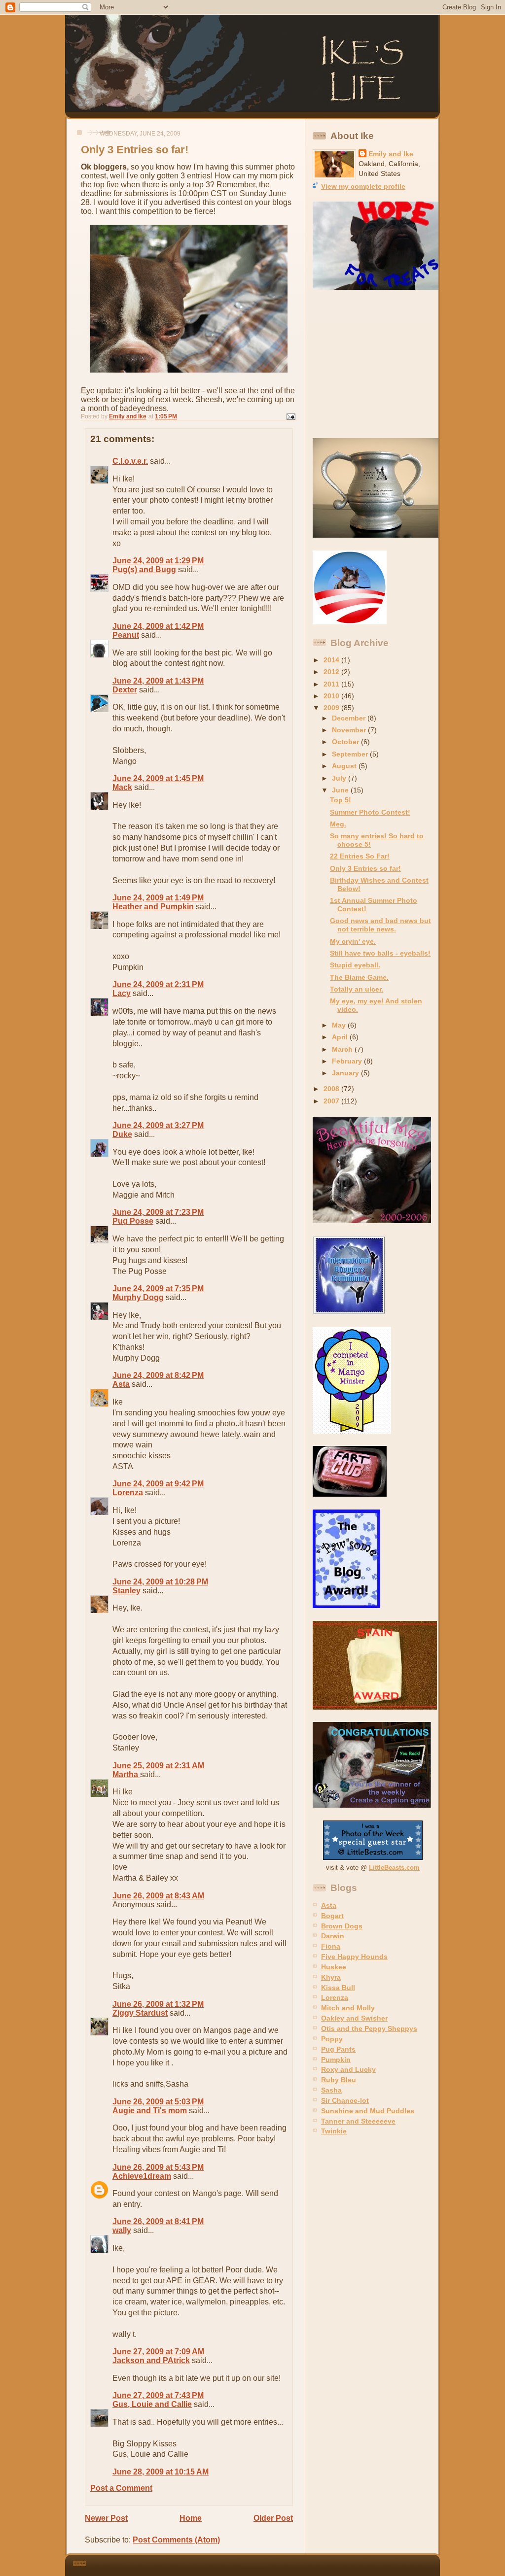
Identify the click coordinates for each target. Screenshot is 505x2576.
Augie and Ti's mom (150, 2111)
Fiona (331, 1946)
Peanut (126, 635)
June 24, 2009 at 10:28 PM (160, 1582)
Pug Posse (133, 1221)
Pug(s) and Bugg (144, 569)
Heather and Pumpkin (153, 907)
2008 (332, 1089)
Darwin (333, 1936)
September (351, 754)
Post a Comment (121, 2488)
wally (122, 2230)
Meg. (338, 824)
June (341, 790)
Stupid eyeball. (355, 965)
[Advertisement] (374, 364)
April (341, 1037)
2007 (332, 1101)
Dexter (125, 690)
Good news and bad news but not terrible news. (380, 925)
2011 (332, 684)
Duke (122, 1134)
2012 (332, 672)
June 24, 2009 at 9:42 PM (158, 1484)
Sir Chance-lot (345, 2100)
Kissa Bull (338, 1988)
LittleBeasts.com (394, 1868)
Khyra (331, 1977)
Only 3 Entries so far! (365, 868)
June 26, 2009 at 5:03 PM (158, 2102)
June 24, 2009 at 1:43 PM (158, 681)
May (340, 1025)
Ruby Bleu (339, 2080)
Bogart (332, 1916)
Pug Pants (338, 2049)
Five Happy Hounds (354, 1957)
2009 (332, 708)
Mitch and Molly (348, 2008)
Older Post (273, 2518)
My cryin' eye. (353, 941)
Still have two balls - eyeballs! (380, 953)
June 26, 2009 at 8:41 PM (158, 2221)
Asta (121, 1384)
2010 (332, 696)
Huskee (334, 1967)
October (346, 742)
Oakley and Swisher (354, 2018)
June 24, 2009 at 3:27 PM (158, 1125)
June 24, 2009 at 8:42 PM (158, 1375)
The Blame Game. (359, 977)
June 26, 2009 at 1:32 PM (158, 2004)
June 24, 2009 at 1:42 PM (158, 626)
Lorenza (128, 1493)
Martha (126, 1774)
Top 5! (341, 800)
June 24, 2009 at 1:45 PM (158, 778)
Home (191, 2518)
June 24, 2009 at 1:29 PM (158, 561)
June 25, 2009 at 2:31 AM (158, 1766)
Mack (122, 787)
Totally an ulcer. (357, 989)
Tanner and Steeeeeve (358, 2121)
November (350, 730)
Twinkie (334, 2131)
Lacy (122, 993)
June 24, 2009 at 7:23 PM (158, 1212)
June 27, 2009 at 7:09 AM (158, 2352)
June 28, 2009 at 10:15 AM (161, 2472)
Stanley (126, 1591)
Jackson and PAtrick (151, 2360)
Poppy (332, 2039)
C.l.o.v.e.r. (130, 461)
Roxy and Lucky (348, 2069)
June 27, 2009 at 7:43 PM (158, 2395)
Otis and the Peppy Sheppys (369, 2028)
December (350, 718)
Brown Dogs (342, 1926)
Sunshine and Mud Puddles (368, 2111)
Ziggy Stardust (140, 2013)
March (343, 1049)
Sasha (331, 2090)
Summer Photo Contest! (370, 812)
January (346, 1073)
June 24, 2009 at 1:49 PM (158, 898)
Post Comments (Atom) (176, 2540)
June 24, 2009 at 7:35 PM (158, 1288)
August (345, 766)
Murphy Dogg (138, 1297)
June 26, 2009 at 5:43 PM (158, 2167)
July (340, 778)
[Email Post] (290, 416)
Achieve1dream (142, 2176)
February (348, 1061)
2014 (332, 660)
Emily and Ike (391, 154)
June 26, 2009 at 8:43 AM (158, 1896)
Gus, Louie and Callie (152, 2404)
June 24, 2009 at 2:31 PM (158, 984)
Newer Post (106, 2518)
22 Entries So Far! (360, 856)
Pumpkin (336, 2060)
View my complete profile (363, 186)
